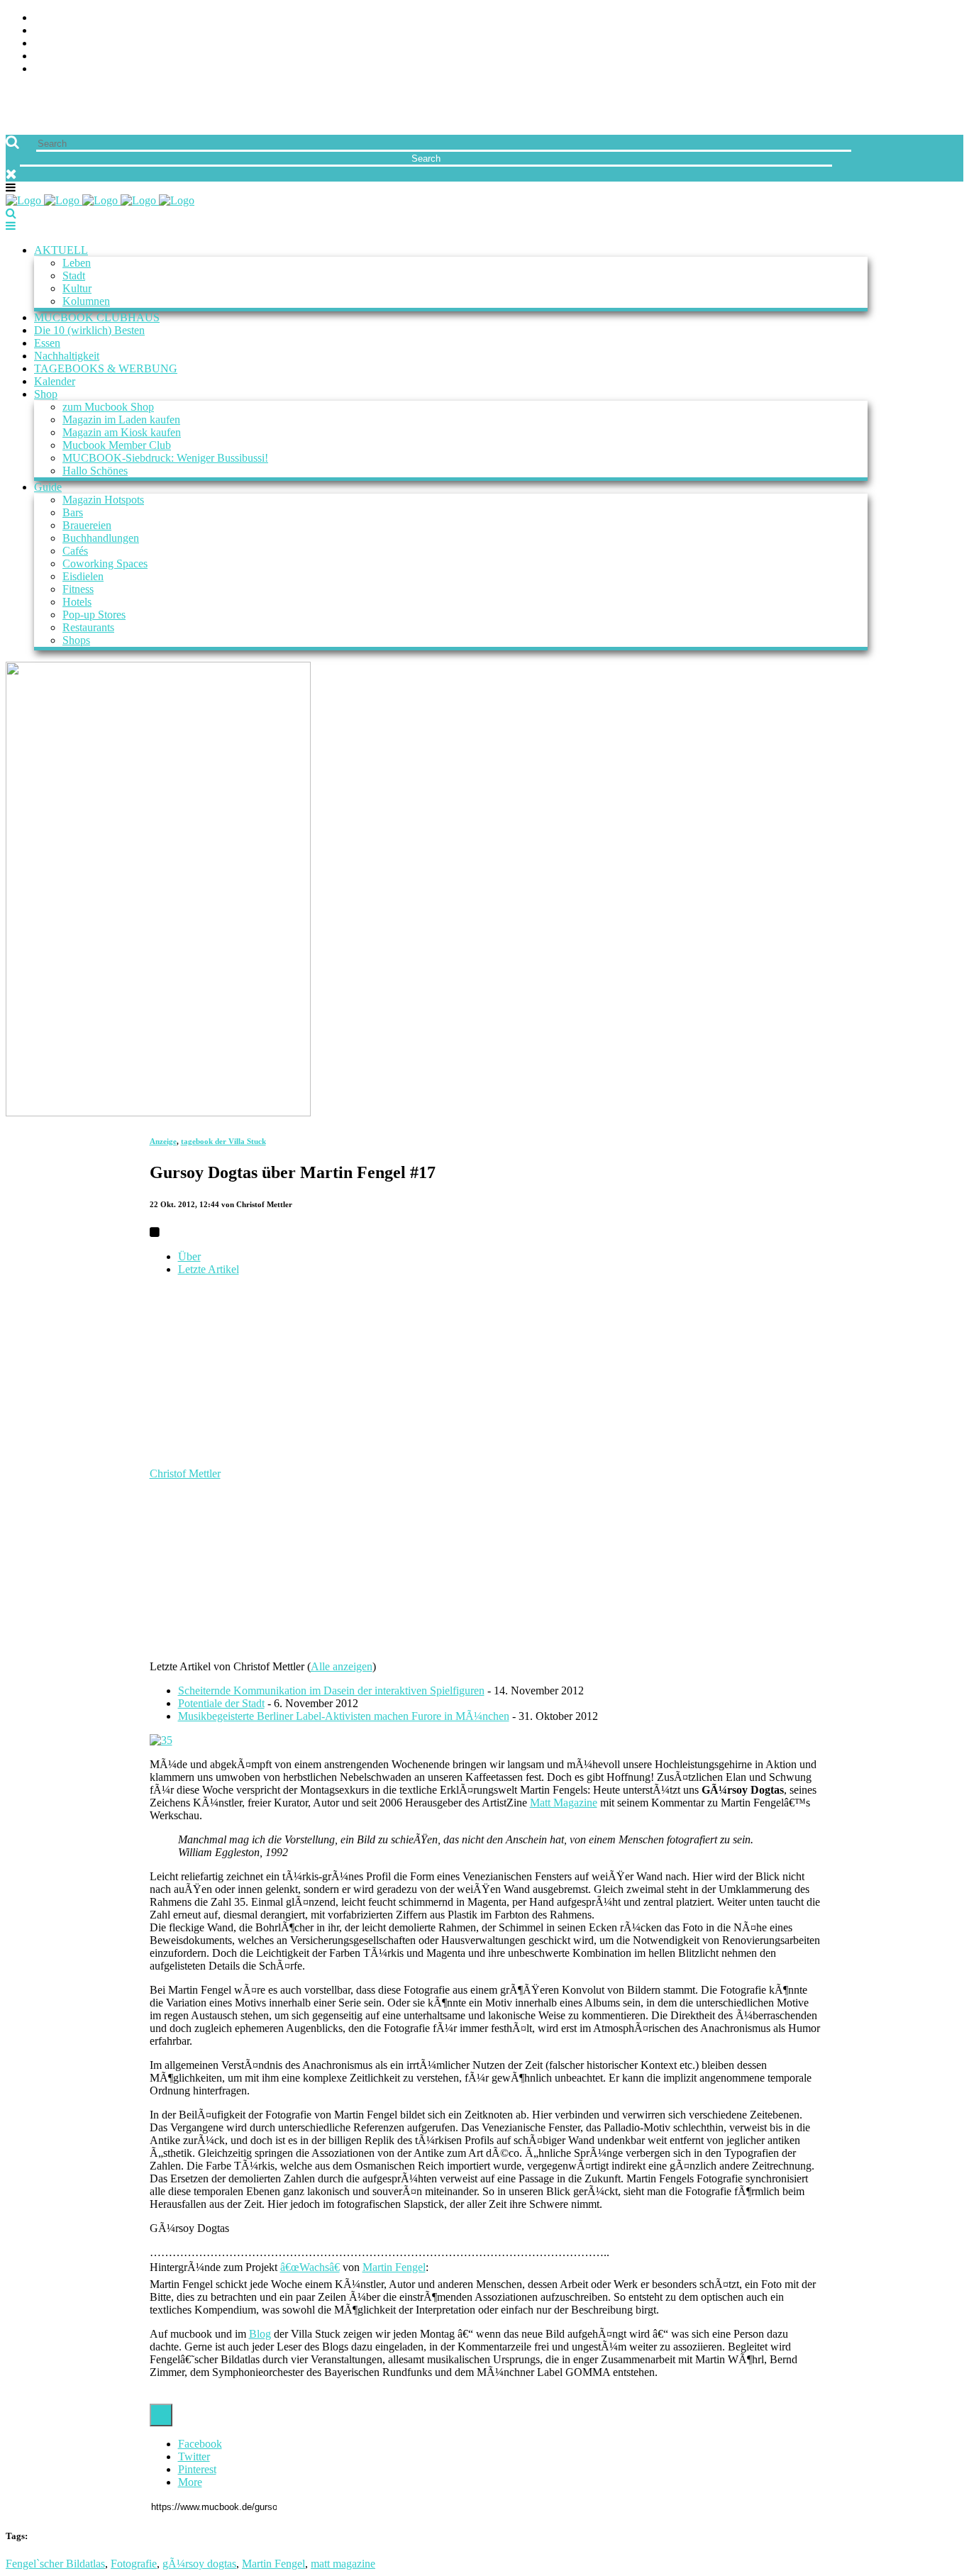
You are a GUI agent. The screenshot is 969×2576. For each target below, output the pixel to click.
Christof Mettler (185, 1473)
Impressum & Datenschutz (108, 69)
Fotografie (134, 2564)
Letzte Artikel (209, 1269)
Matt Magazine (564, 1803)
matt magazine (343, 2564)
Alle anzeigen (342, 1666)
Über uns (59, 18)
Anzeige (163, 1141)
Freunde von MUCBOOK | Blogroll (130, 44)
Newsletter (68, 56)
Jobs (46, 31)
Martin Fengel (394, 2267)
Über (189, 1256)
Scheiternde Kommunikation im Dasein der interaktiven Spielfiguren (331, 1690)
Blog (260, 2334)
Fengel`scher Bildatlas (55, 2564)
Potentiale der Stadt (221, 1703)
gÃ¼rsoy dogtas (199, 2564)
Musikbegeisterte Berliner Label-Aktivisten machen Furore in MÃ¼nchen (344, 1716)
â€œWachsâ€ (310, 2267)
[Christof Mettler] (238, 1461)
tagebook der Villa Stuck (223, 1141)
